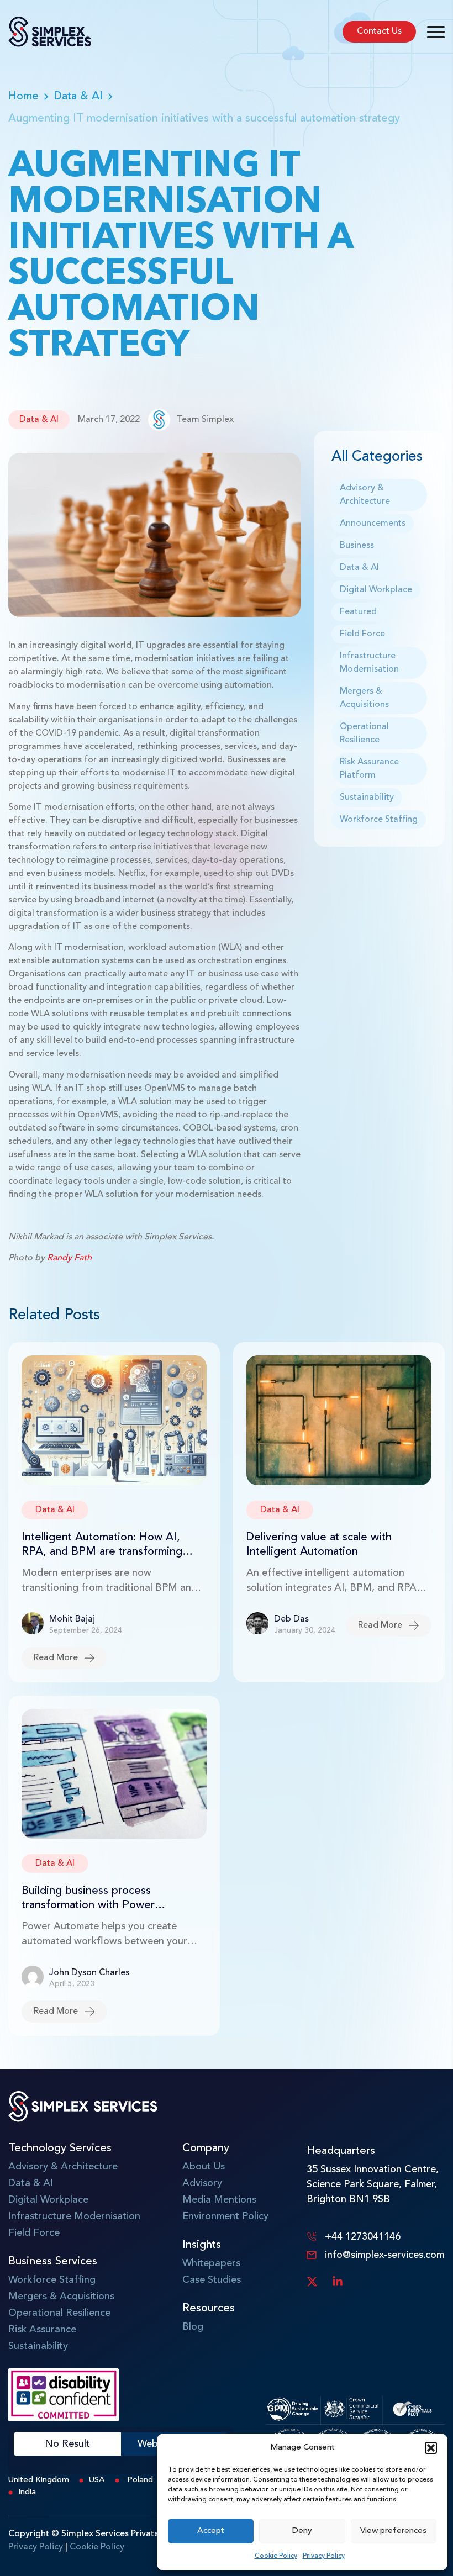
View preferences (393, 2531)
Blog (193, 2327)
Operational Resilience (364, 733)
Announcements (373, 524)
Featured (358, 612)
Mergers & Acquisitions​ (61, 2297)
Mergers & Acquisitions (364, 698)
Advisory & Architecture (365, 495)
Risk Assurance (42, 2330)
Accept (211, 2531)
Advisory (202, 2183)
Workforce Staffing (379, 820)
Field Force (362, 634)
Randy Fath (69, 1258)
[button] (431, 2448)
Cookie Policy (276, 2556)
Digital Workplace (376, 590)
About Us (204, 2167)
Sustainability (367, 798)
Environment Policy (225, 2216)
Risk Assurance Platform (369, 769)
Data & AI (78, 97)
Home (23, 97)
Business (357, 546)
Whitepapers (211, 2263)
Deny (302, 2531)
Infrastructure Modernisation (369, 663)
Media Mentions (219, 2200)
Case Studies (212, 2280)
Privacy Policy (324, 2556)
